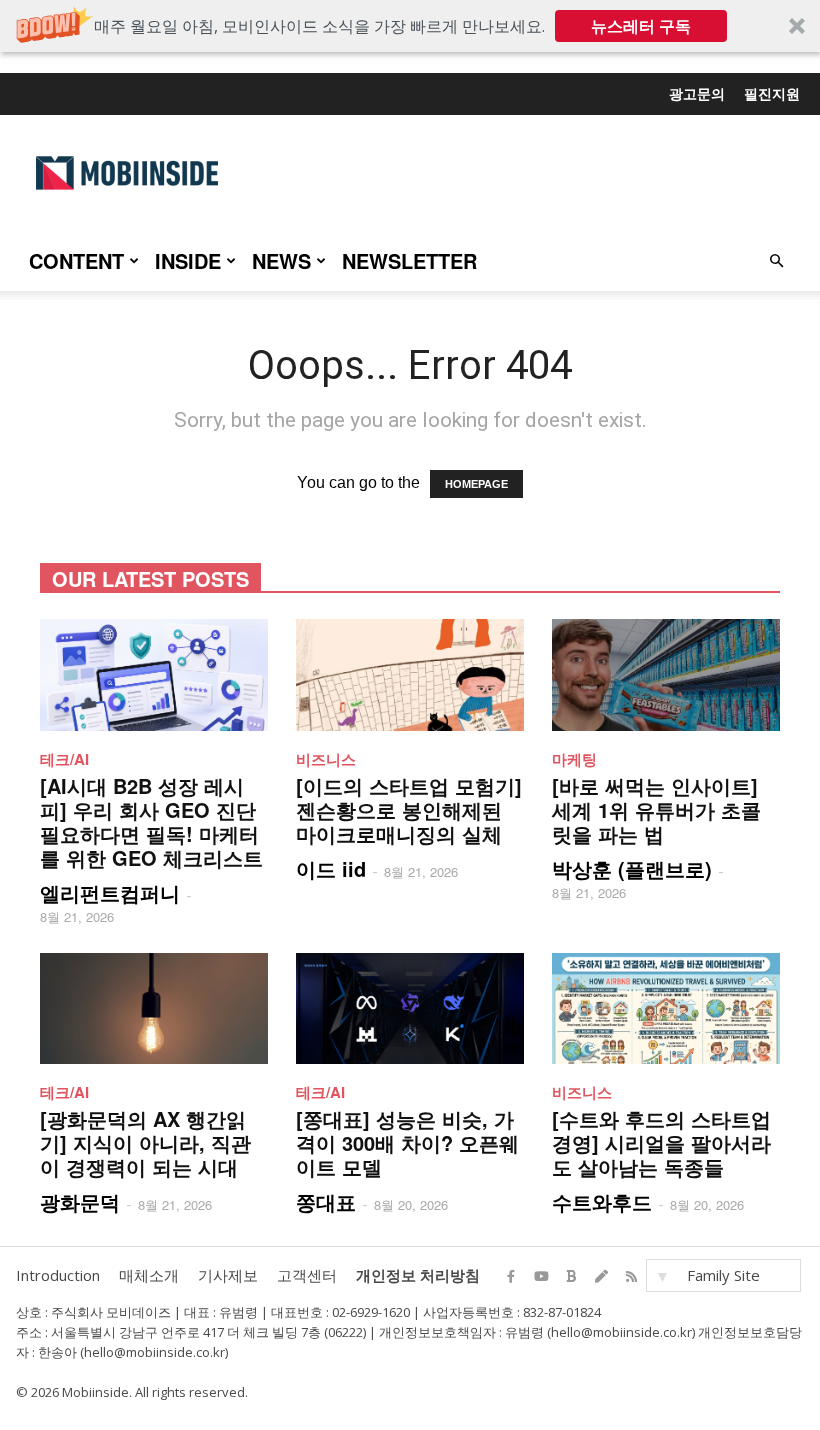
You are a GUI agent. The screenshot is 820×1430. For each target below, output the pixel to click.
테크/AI (64, 759)
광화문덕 (80, 1201)
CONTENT (76, 260)
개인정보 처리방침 (418, 1275)
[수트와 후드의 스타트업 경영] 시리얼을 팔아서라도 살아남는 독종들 (661, 1142)
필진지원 (772, 93)
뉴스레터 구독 (641, 26)
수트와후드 (602, 1201)
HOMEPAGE (476, 484)
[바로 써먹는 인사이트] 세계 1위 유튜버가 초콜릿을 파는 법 (656, 809)
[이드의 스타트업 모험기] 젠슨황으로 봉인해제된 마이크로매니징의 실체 (409, 809)
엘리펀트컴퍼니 (110, 892)
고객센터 (307, 1275)
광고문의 (697, 93)
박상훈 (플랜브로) (632, 868)
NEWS (281, 260)
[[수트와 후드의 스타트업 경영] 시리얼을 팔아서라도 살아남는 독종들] (666, 1009)
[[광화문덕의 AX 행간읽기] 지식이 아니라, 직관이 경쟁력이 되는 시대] (154, 1009)
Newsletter (409, 260)
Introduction (58, 1275)
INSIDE (188, 260)
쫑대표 (326, 1201)
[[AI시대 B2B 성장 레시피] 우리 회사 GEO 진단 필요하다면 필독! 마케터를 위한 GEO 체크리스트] (154, 675)
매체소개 (149, 1275)
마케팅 (574, 759)
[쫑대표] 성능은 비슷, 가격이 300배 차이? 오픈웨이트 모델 (407, 1142)
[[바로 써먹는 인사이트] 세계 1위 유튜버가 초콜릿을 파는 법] (666, 675)
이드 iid (331, 868)
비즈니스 (326, 759)
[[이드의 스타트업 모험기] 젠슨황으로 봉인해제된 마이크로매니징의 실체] (410, 675)
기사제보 (228, 1275)
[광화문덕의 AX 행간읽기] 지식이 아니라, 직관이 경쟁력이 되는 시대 (145, 1142)
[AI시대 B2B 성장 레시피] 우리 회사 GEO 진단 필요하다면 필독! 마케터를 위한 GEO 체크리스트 (151, 821)
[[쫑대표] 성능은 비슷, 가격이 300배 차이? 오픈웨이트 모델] (410, 1009)
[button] (410, 26)
